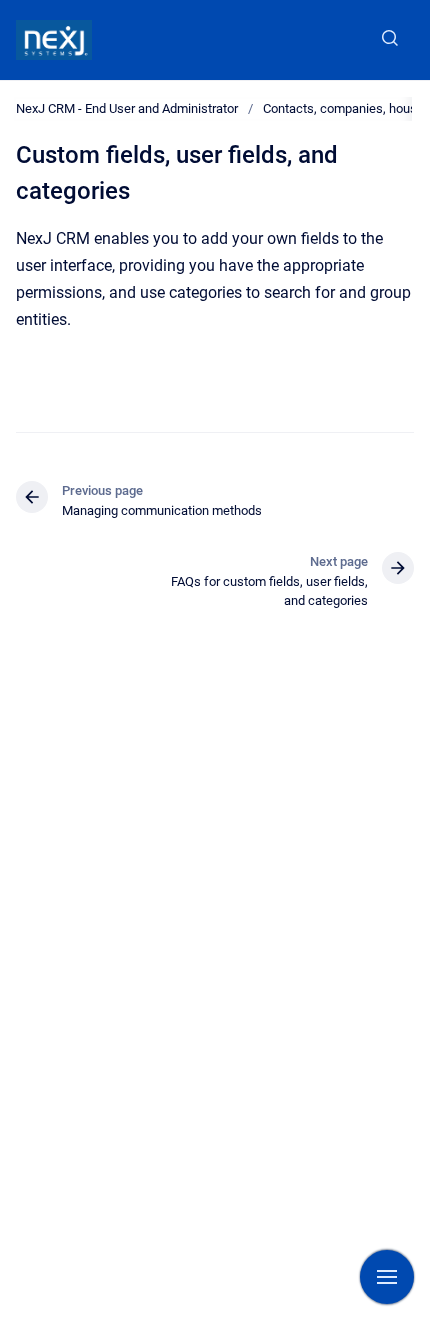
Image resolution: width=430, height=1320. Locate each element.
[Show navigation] (387, 1277)
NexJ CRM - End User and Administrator (127, 108)
